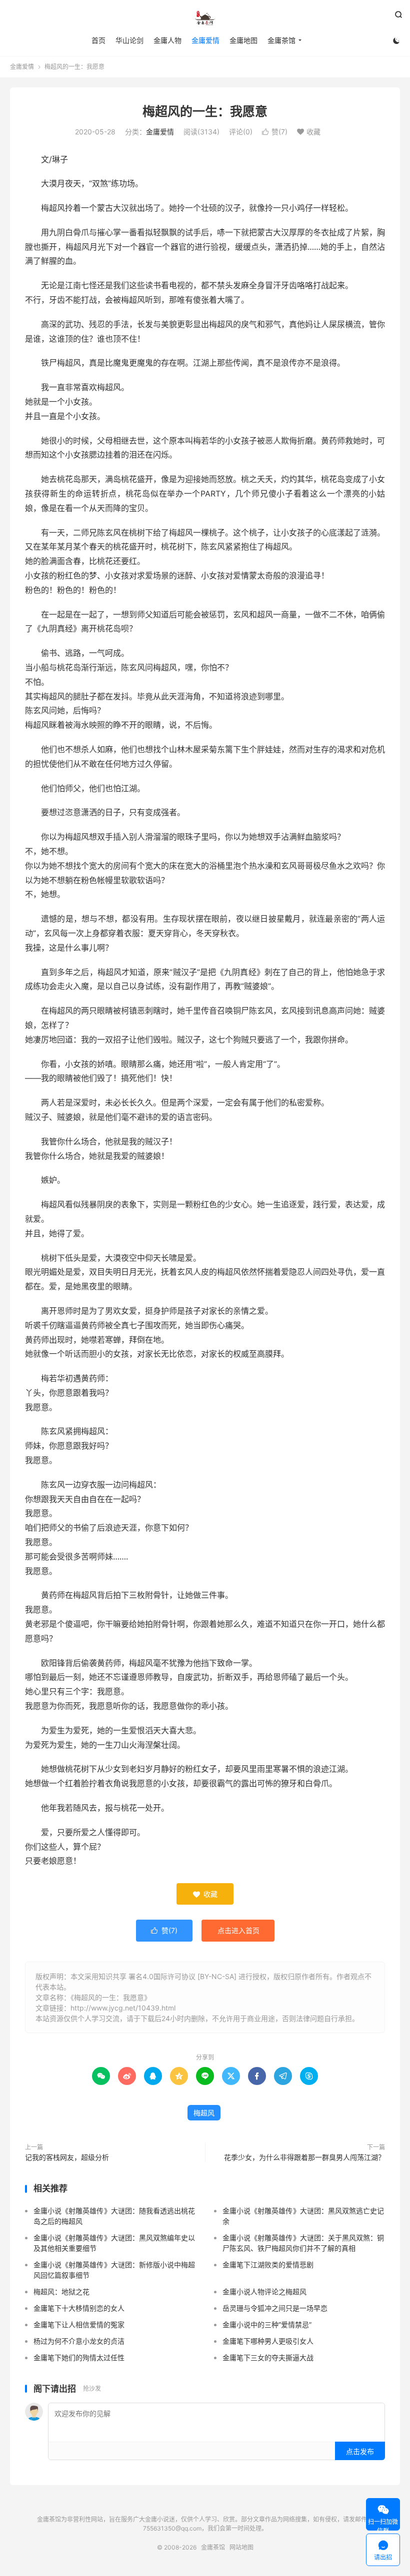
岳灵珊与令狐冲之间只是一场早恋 (275, 2308)
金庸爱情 (205, 40)
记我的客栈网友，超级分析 (67, 2157)
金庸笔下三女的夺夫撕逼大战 (268, 2357)
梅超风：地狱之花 (61, 2292)
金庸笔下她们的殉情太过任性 (79, 2357)
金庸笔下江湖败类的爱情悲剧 (268, 2265)
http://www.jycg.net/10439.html (123, 2008)
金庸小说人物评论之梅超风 (264, 2292)
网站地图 (241, 2547)
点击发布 (360, 2451)
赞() (275, 132)
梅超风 (204, 2113)
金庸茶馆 (205, 18)
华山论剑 (129, 40)
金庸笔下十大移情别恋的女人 (79, 2308)
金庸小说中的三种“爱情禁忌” (267, 2324)
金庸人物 (167, 40)
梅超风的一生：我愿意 (205, 111)
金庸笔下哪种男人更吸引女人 (268, 2341)
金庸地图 (243, 40)
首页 (98, 40)
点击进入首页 (238, 1930)
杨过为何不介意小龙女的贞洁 (79, 2341)
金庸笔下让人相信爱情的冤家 (79, 2324)
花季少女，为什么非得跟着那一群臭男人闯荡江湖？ (304, 2157)
